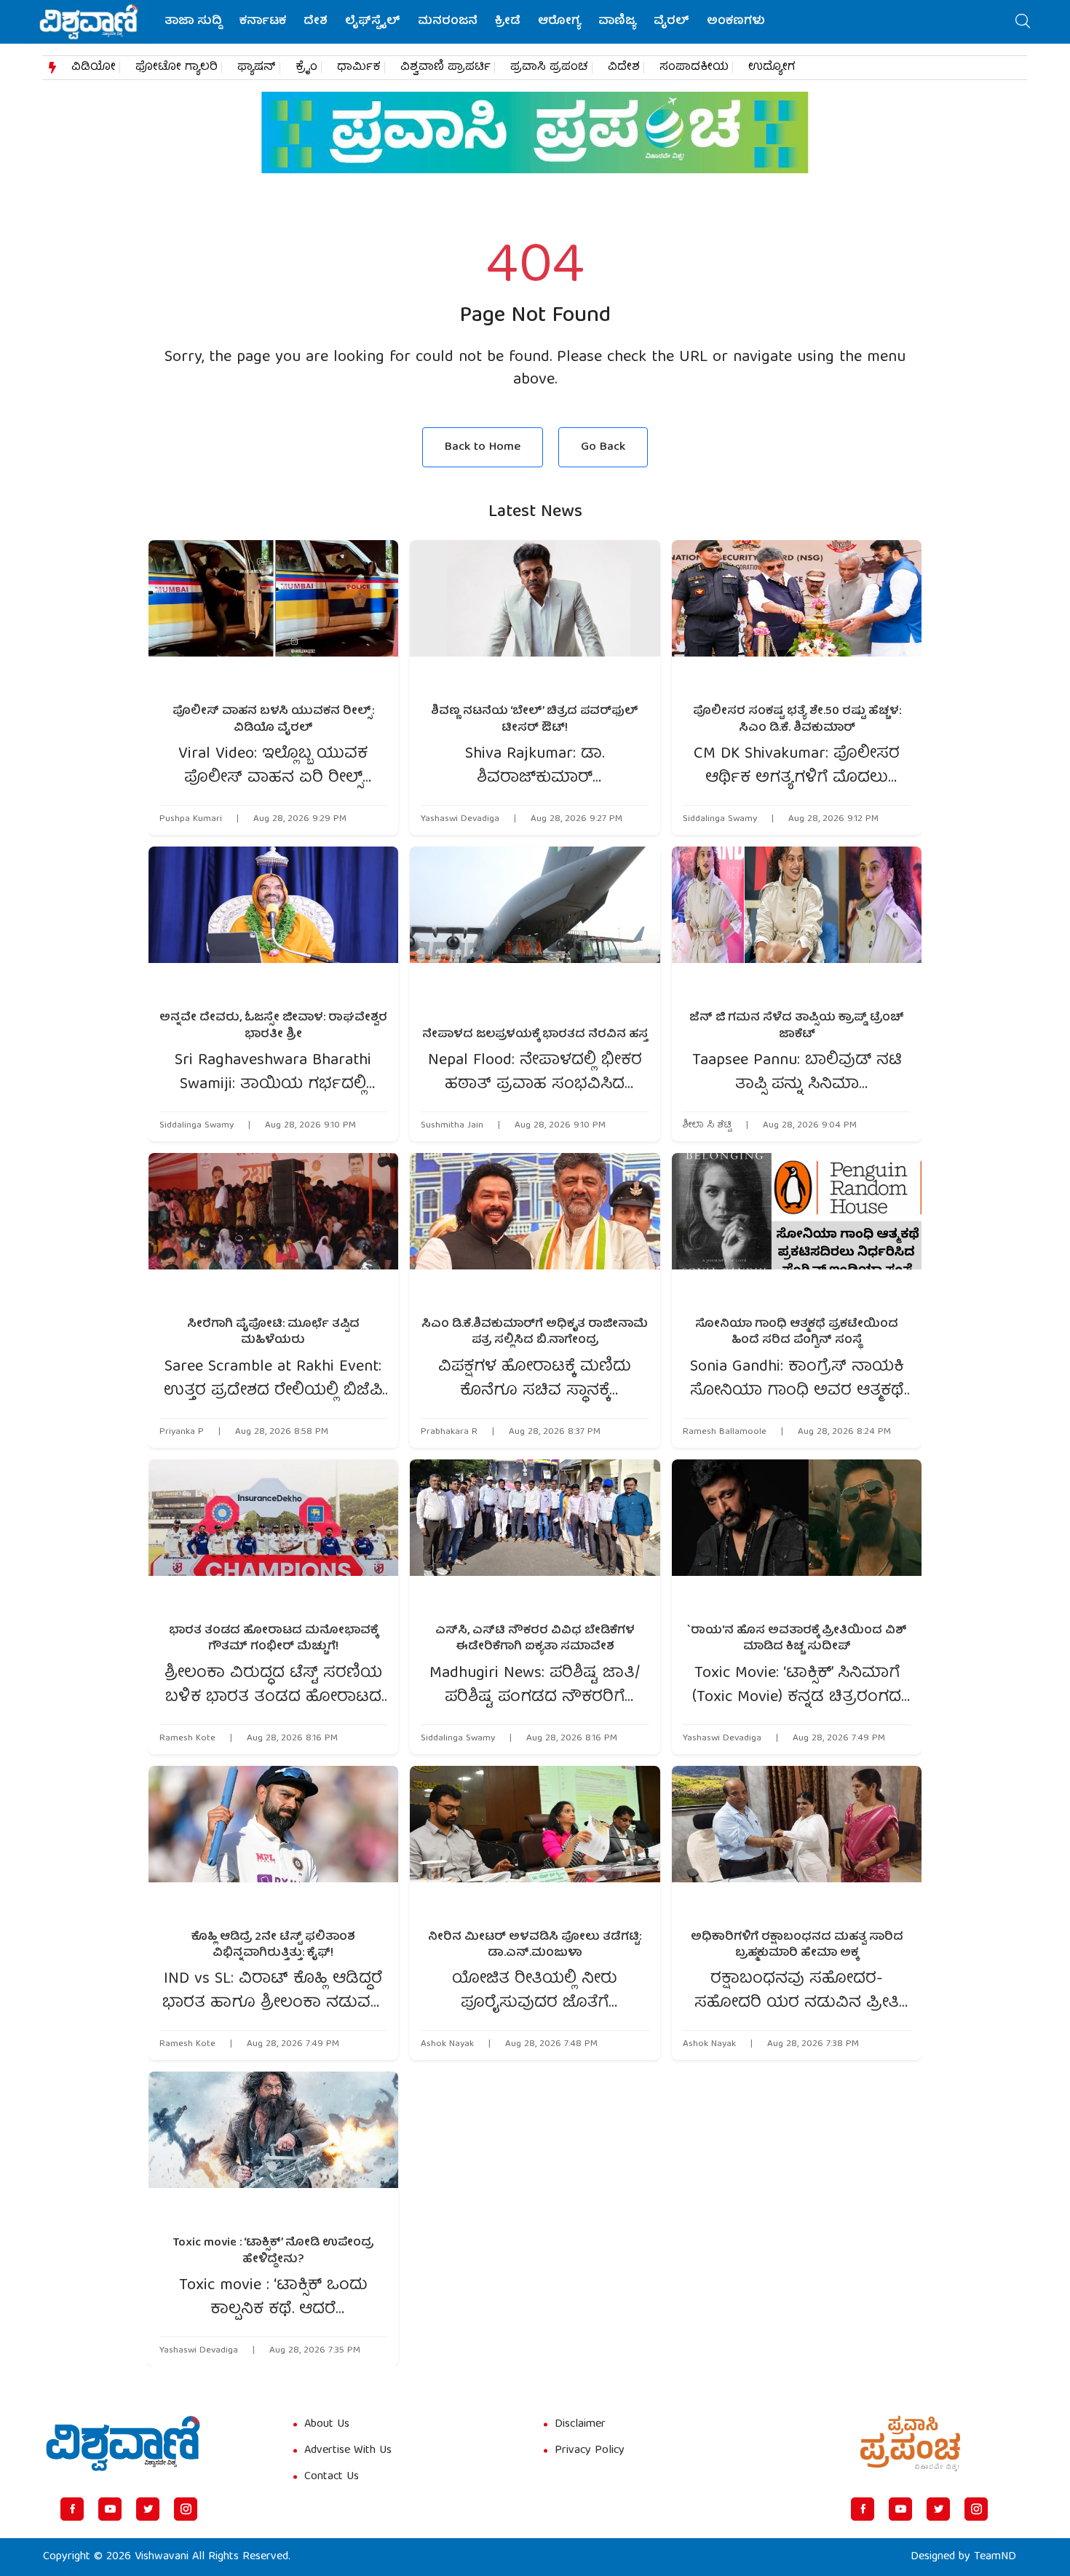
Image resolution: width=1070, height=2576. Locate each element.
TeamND (995, 2557)
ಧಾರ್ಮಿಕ (359, 68)
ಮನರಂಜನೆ (448, 22)
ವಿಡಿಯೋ (94, 68)
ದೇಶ (316, 22)
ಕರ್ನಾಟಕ (263, 22)
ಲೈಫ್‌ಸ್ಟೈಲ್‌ (373, 22)
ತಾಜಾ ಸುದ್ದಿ (193, 22)
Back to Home (483, 447)
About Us (327, 2425)
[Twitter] (148, 2509)
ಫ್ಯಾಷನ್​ (257, 68)
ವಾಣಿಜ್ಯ (617, 22)
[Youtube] (110, 2509)
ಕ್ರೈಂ (306, 68)
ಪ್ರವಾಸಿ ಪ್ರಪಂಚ (549, 68)
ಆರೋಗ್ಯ (559, 22)
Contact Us (332, 2477)
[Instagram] (186, 2509)
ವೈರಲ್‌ (671, 22)
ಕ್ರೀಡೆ (508, 22)
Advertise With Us (348, 2451)
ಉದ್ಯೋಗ (772, 68)
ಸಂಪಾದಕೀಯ (694, 68)
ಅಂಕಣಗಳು (736, 22)
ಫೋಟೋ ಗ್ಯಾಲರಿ (177, 68)
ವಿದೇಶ (624, 68)
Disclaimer (580, 2425)
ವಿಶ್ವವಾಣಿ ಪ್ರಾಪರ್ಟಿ (445, 68)
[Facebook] (72, 2509)
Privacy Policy (590, 2451)
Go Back (603, 447)
